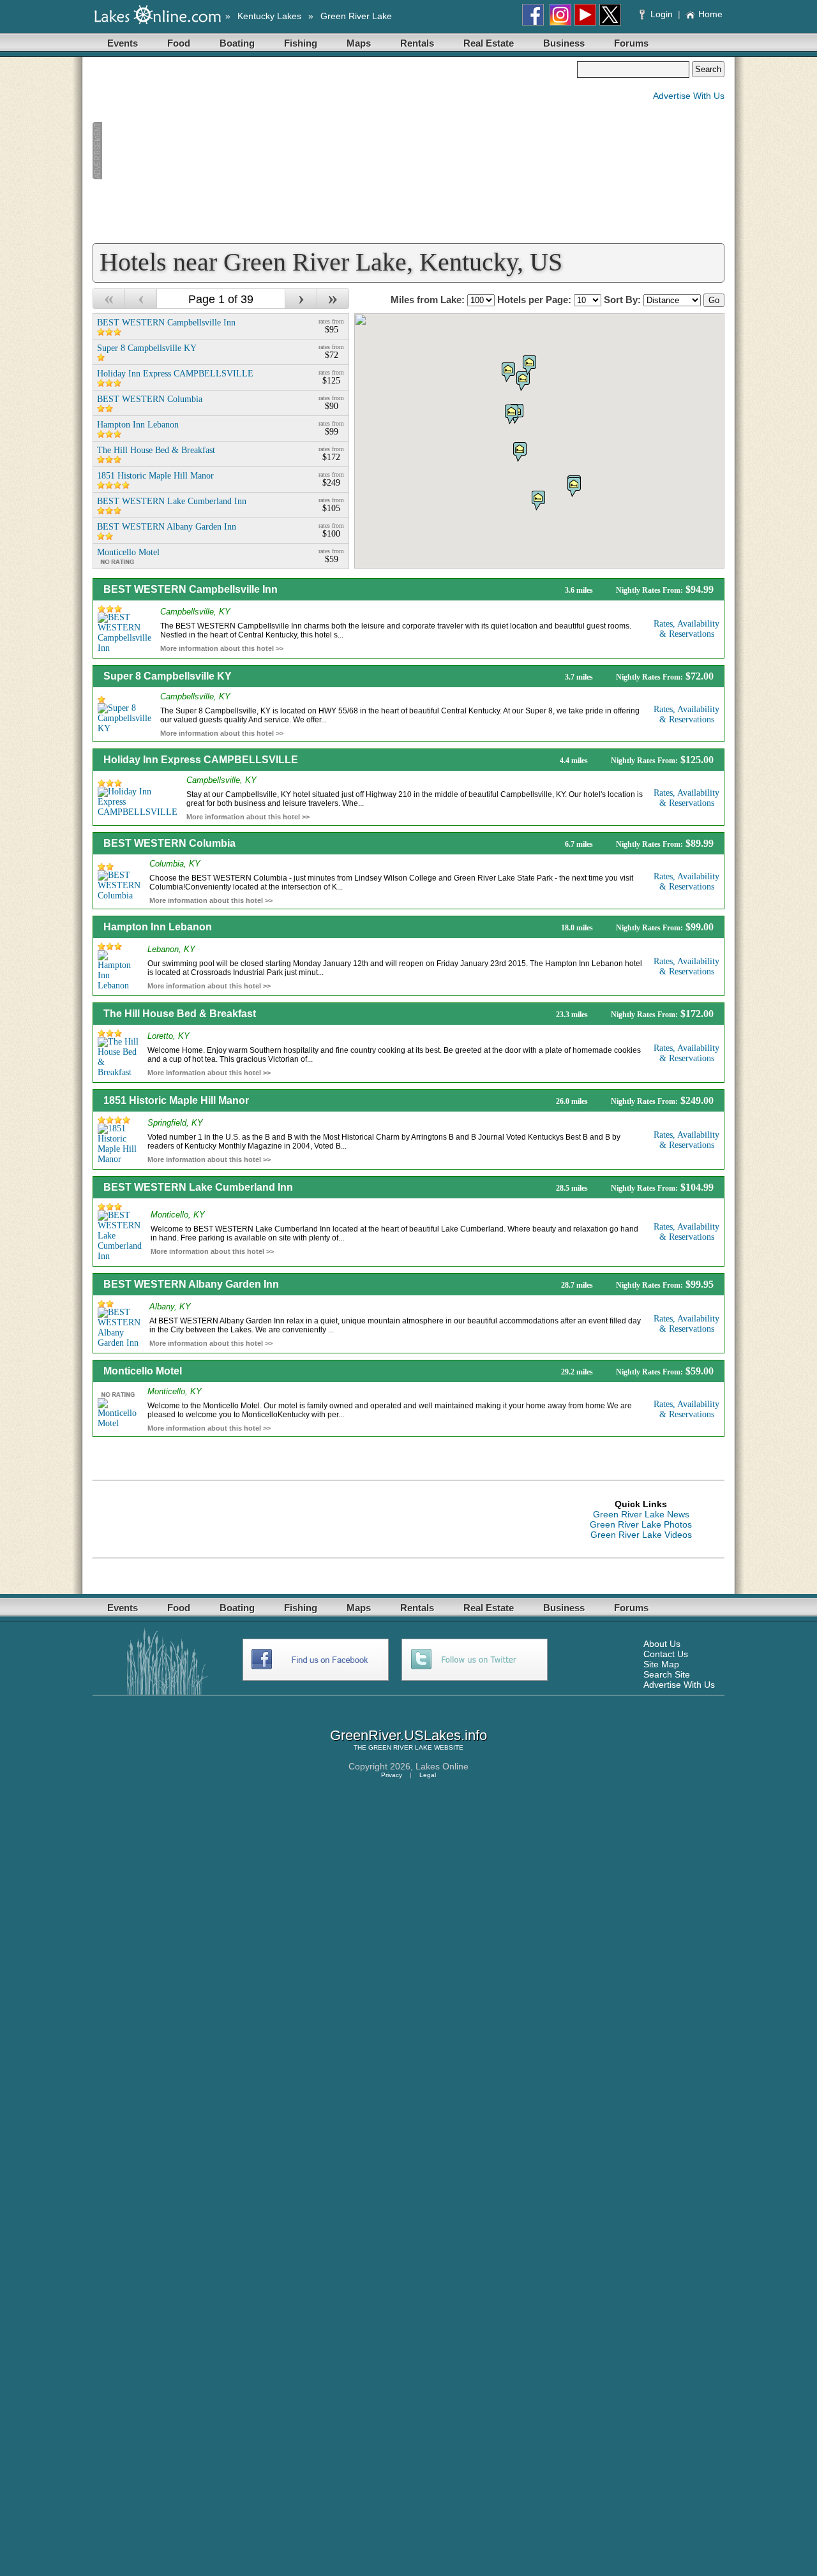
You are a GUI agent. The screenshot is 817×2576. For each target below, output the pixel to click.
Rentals (417, 43)
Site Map (661, 1664)
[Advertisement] (334, 151)
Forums (631, 43)
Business (564, 43)
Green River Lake (356, 16)
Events (123, 43)
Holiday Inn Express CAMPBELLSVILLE (201, 760)
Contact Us (666, 1654)
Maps (359, 43)
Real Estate (489, 43)
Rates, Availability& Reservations (686, 629)
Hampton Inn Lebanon (158, 927)
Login (662, 14)
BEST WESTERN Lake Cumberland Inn (198, 1187)
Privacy (392, 1775)
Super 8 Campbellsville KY (168, 676)
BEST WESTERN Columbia (169, 843)
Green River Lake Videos (641, 1535)
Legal (428, 1775)
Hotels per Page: (536, 300)
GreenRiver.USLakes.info (408, 1735)
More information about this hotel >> (222, 648)
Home (710, 14)
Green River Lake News (641, 1514)
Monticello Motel (143, 1371)
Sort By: (624, 300)
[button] (512, 414)
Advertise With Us (689, 96)
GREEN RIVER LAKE (400, 1747)
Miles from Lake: (429, 300)
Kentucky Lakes (269, 16)
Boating (237, 43)
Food (179, 43)
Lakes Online (442, 1766)
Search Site (667, 1674)
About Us (662, 1644)
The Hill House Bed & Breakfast (180, 1014)
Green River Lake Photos (641, 1524)
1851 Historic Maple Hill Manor (176, 1100)
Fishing (301, 43)
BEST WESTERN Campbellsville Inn (191, 589)
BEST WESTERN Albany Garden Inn (191, 1284)
